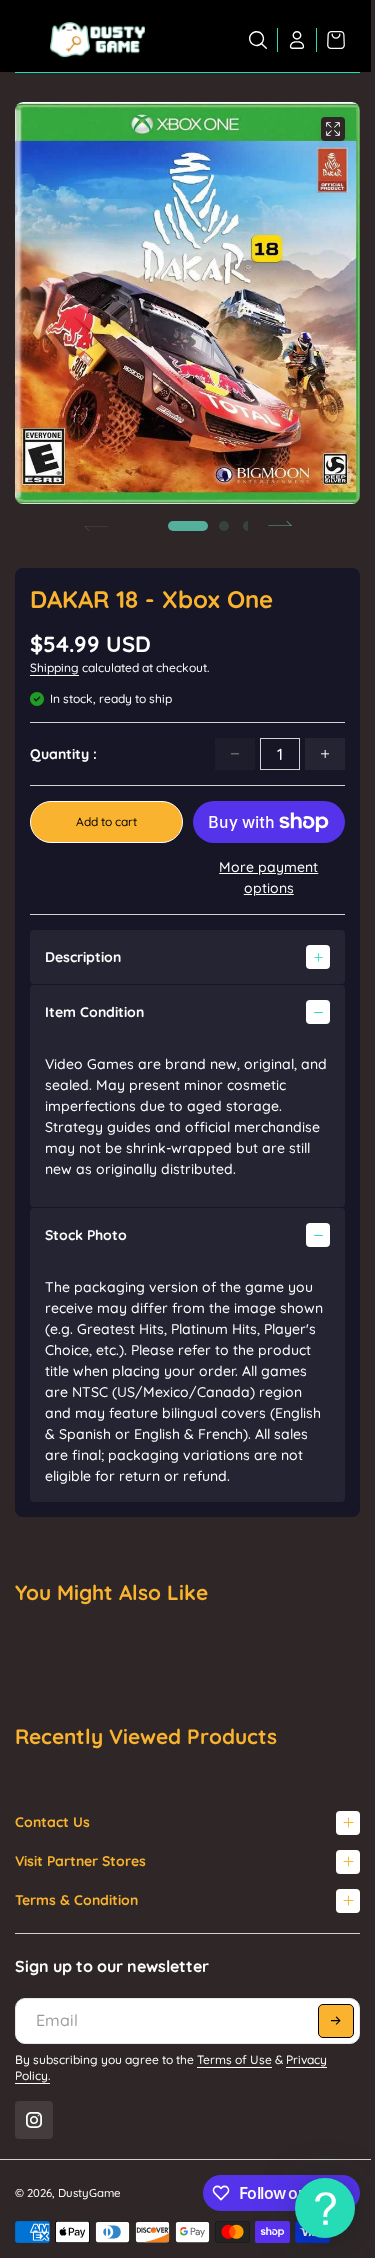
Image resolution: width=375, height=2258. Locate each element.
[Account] (297, 40)
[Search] (258, 40)
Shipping (54, 667)
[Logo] (97, 40)
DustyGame (89, 2193)
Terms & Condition (76, 1900)
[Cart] (331, 40)
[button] (188, 526)
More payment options (268, 877)
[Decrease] (235, 754)
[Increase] (325, 754)
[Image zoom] (333, 129)
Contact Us (52, 1822)
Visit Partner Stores (80, 1861)
